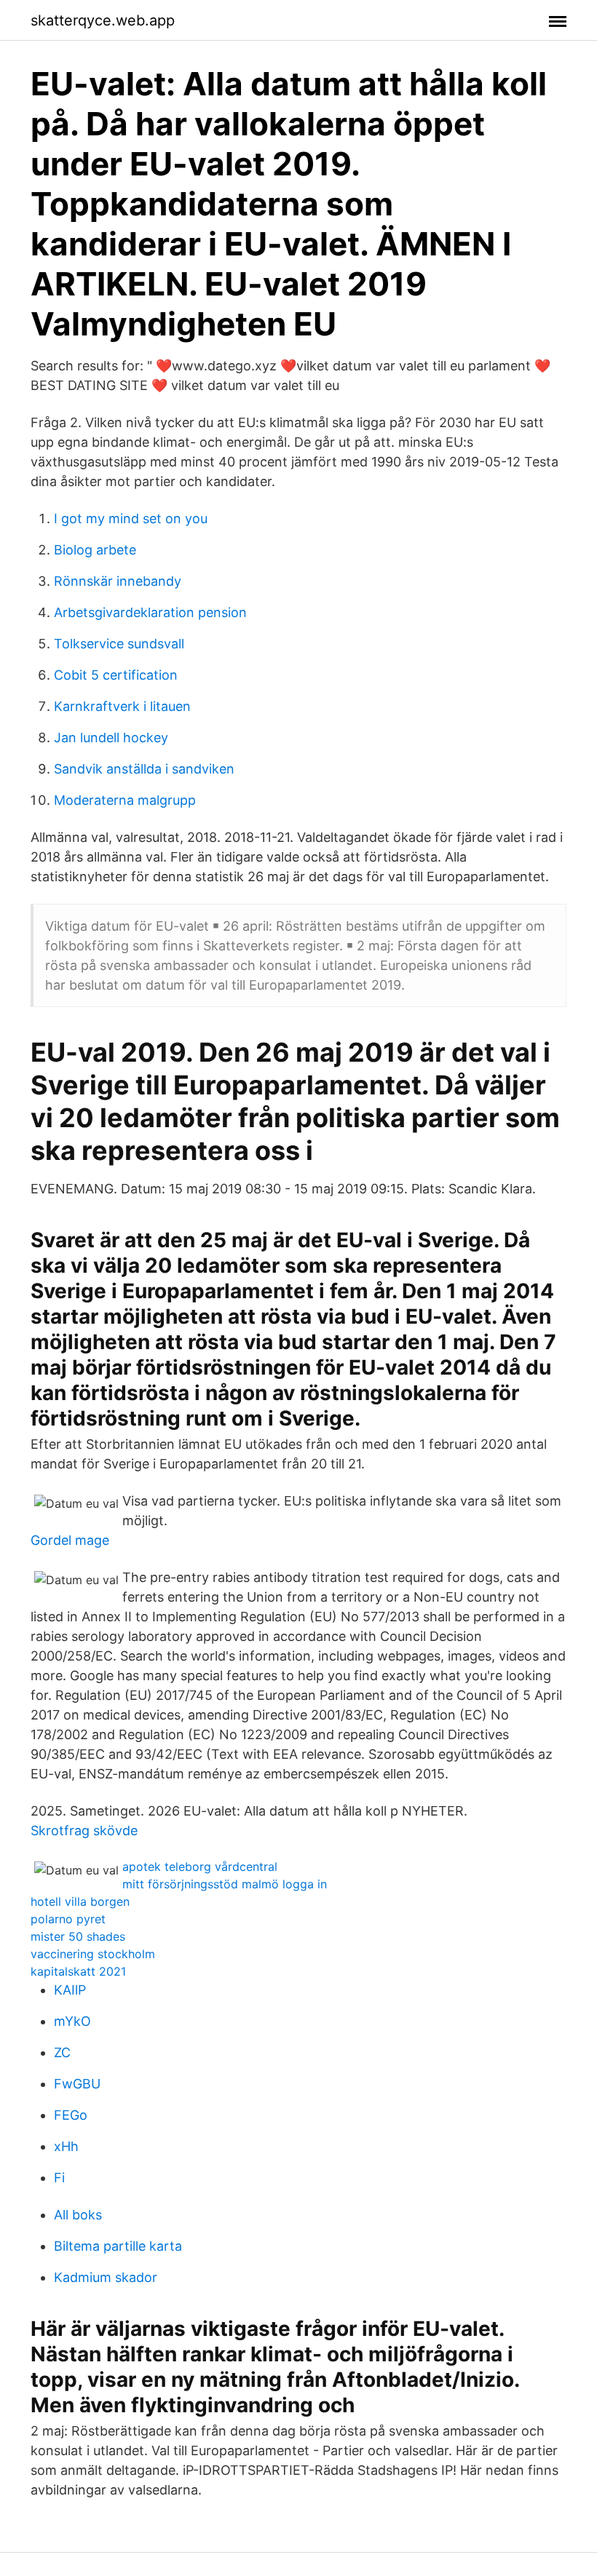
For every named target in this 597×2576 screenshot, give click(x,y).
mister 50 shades (78, 1936)
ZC (62, 2052)
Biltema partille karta (118, 2246)
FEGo (71, 2115)
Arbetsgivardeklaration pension (150, 612)
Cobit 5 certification (116, 675)
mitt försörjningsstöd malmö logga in (225, 1884)
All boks (78, 2215)
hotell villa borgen (80, 1901)
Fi (59, 2178)
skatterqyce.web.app (103, 20)
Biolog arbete (95, 550)
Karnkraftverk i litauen (122, 706)
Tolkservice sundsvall (119, 644)
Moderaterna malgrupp (125, 800)
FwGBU (77, 2084)
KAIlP (70, 1990)
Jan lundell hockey (111, 738)
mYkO (72, 2021)
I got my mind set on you (131, 518)
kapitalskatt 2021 (78, 1971)
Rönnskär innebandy (118, 581)
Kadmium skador (106, 2277)
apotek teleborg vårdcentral (200, 1867)
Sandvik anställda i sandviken (144, 769)
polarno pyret (68, 1919)
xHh (66, 2146)
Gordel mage (70, 1540)
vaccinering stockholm (93, 1954)
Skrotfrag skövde (84, 1830)
